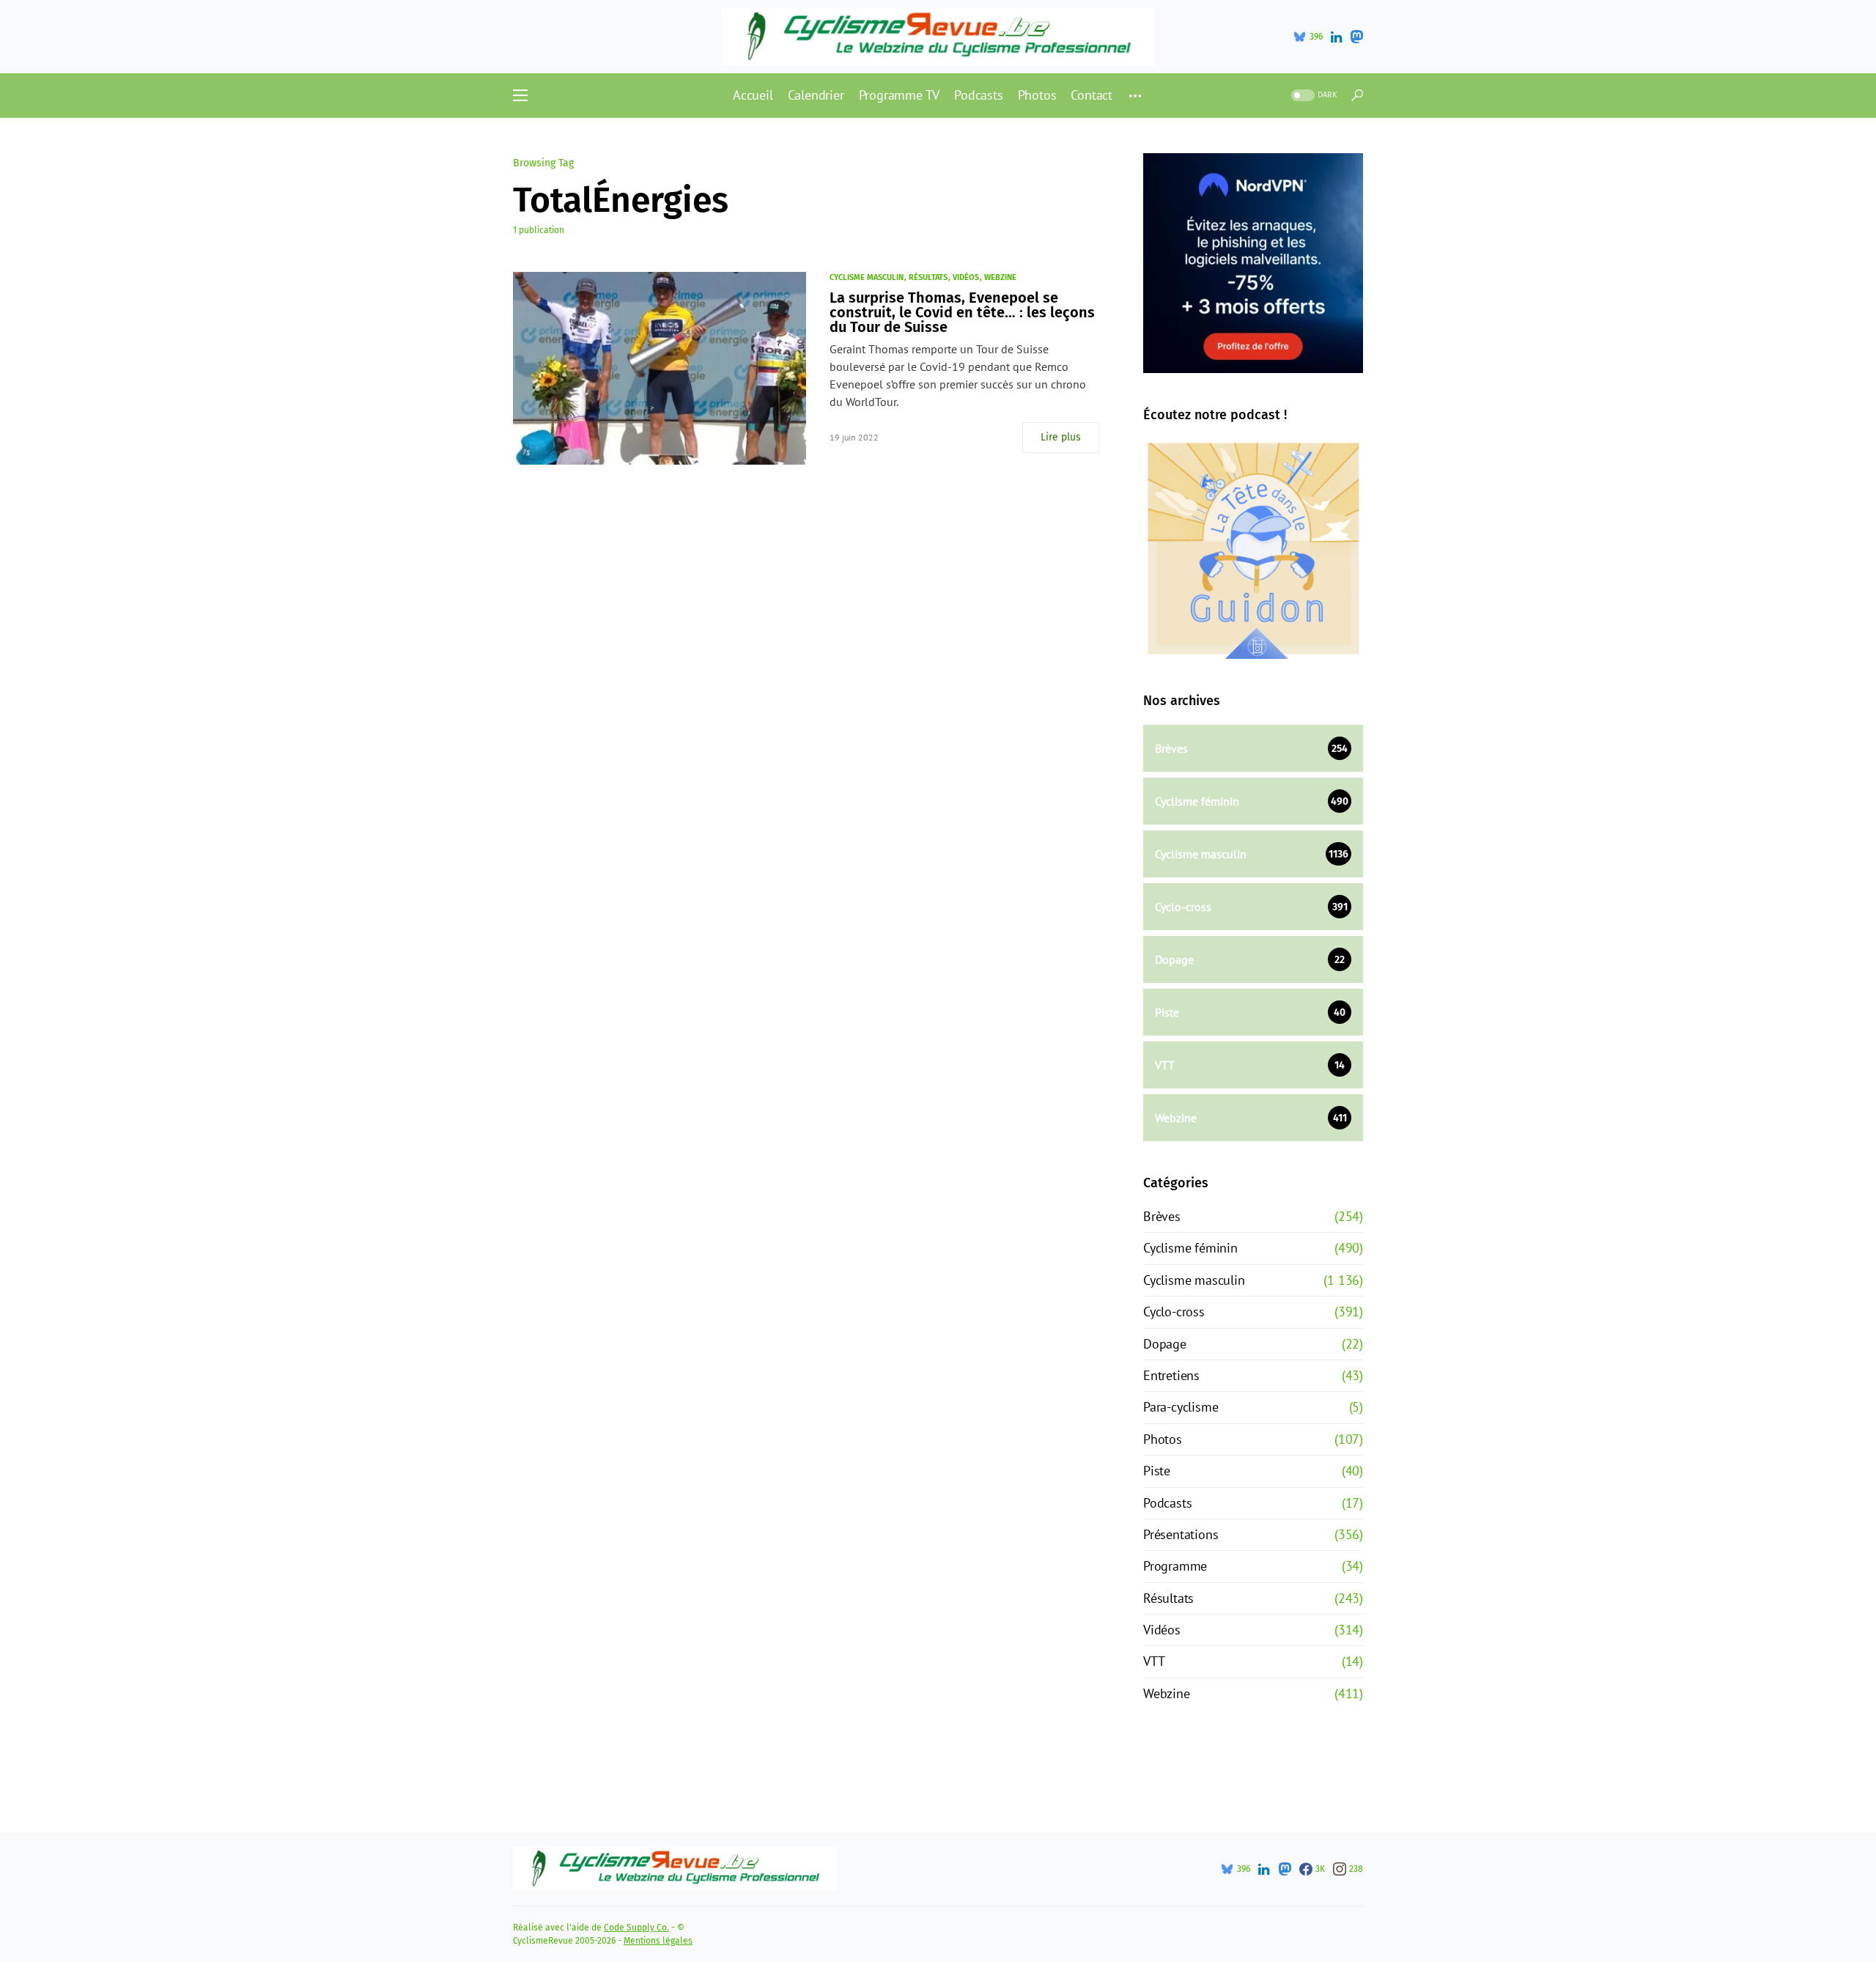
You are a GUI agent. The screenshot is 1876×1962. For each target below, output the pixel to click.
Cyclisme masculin (867, 277)
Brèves (1162, 1216)
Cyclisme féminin (1190, 1248)
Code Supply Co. (636, 1928)
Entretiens (1171, 1375)
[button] (520, 95)
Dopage (1165, 1344)
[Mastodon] (1356, 37)
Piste (1157, 1471)
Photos (1163, 1439)
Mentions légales (658, 1941)
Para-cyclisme (1181, 1407)
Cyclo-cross (1174, 1312)
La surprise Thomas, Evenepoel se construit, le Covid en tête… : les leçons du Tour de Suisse (962, 312)
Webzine (1000, 277)
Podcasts (1167, 1503)
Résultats (928, 277)
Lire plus (1061, 437)
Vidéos (966, 277)
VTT (1154, 1661)
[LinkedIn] (1336, 37)
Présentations (1181, 1534)
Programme (1175, 1566)
